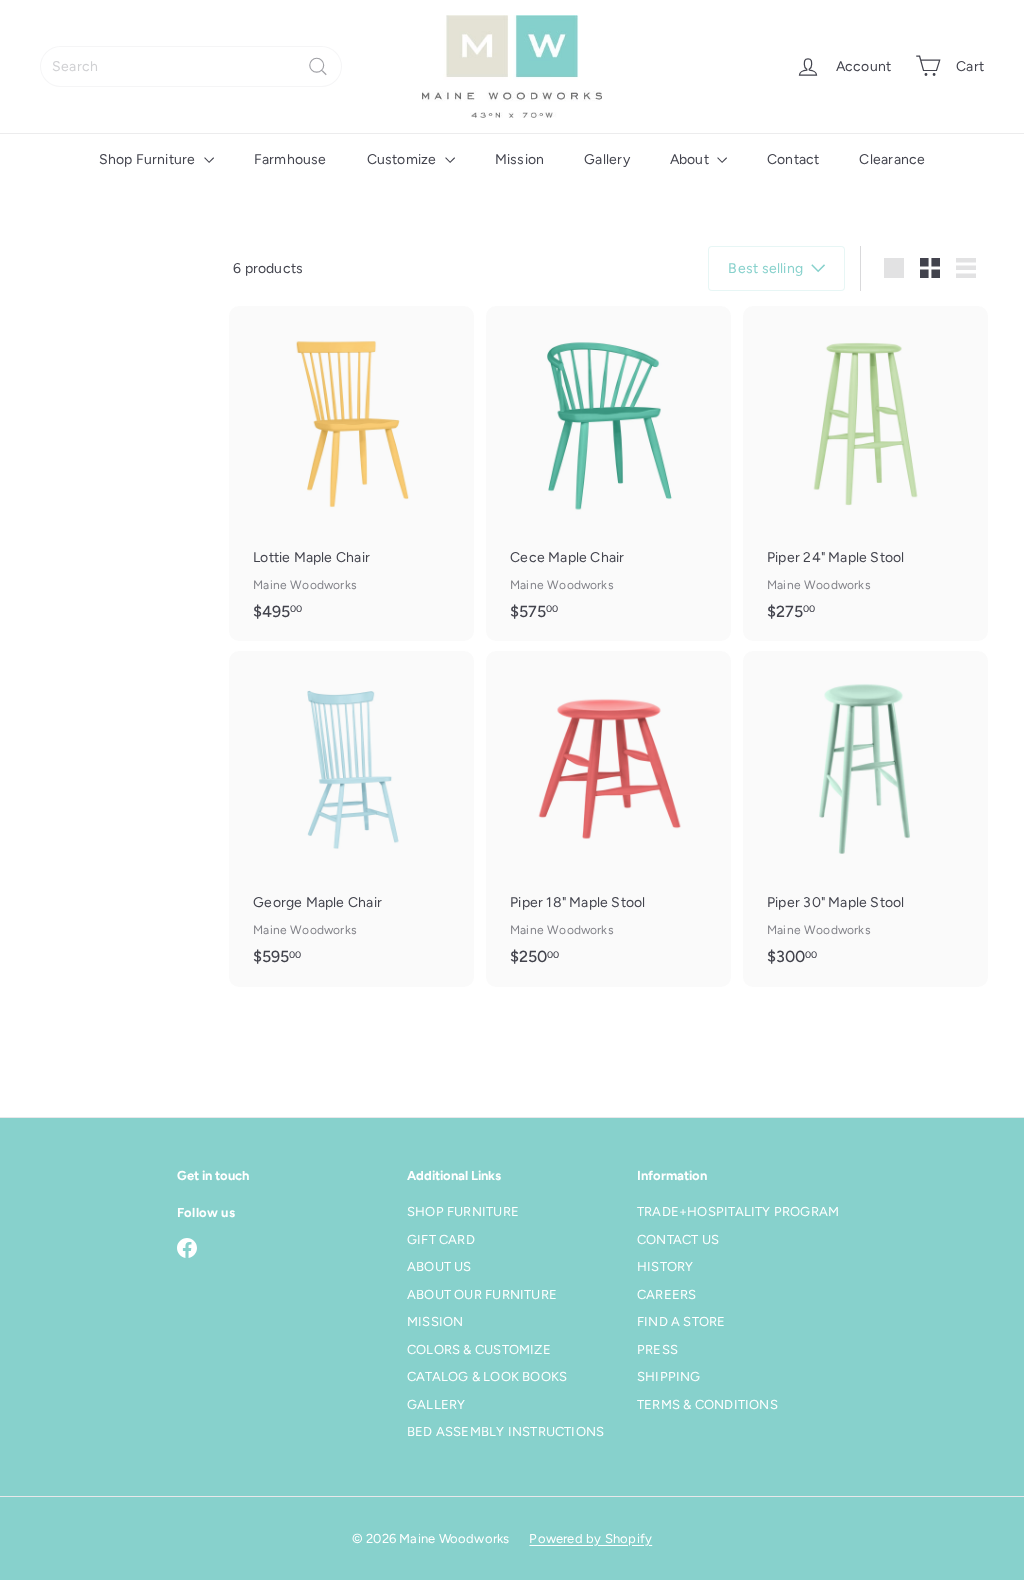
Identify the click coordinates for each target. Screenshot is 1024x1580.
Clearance (892, 159)
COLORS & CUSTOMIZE (479, 1349)
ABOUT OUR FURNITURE (482, 1294)
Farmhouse (290, 159)
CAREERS (666, 1294)
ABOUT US (439, 1266)
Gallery (606, 159)
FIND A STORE (681, 1321)
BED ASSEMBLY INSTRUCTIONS (505, 1431)
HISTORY (665, 1266)
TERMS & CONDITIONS (707, 1404)
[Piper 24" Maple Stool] (865, 473)
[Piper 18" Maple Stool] (608, 818)
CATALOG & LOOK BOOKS (487, 1376)
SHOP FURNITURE (463, 1211)
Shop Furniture (149, 159)
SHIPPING (669, 1376)
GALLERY (436, 1404)
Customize (403, 159)
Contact (793, 159)
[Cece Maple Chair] (608, 473)
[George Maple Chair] (351, 818)
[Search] (318, 66)
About (691, 159)
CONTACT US (678, 1239)
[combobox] (191, 66)
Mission (519, 159)
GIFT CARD (441, 1239)
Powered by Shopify (590, 1538)
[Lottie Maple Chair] (351, 473)
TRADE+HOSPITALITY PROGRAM (738, 1211)
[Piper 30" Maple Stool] (865, 818)
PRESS (657, 1349)
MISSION (435, 1321)
